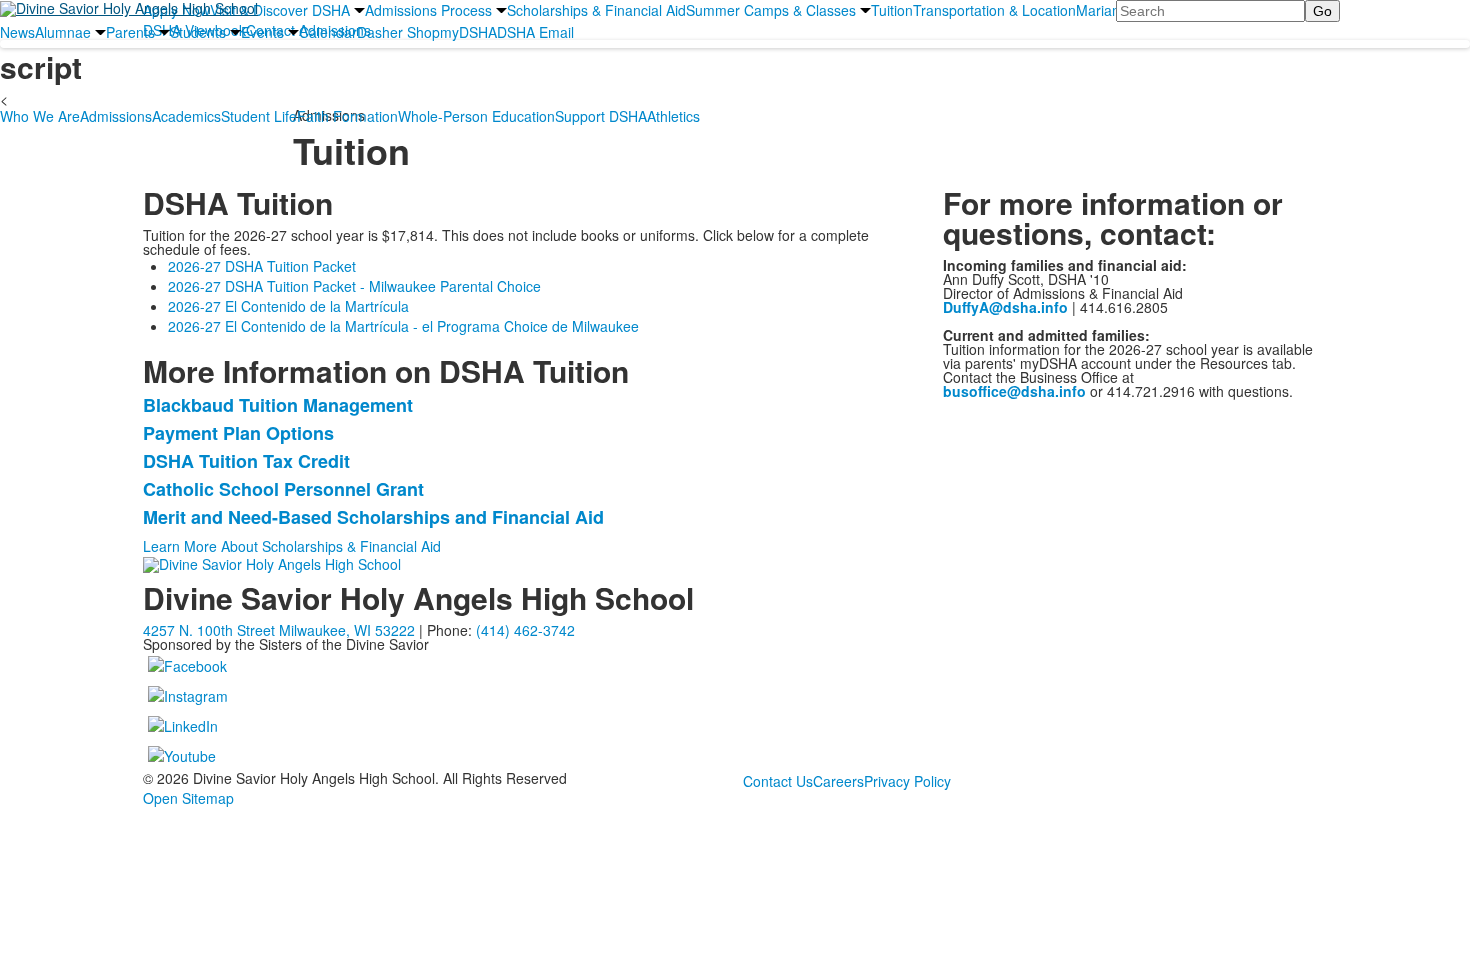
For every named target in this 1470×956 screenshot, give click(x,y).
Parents (130, 32)
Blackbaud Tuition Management (278, 405)
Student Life (259, 116)
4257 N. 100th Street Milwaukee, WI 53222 (279, 630)
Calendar (328, 32)
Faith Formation (347, 116)
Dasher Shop (398, 32)
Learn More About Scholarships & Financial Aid (292, 546)
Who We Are (40, 116)
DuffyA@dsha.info (1005, 307)
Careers (838, 781)
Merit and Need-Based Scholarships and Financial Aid (373, 517)
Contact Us (778, 781)
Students (198, 32)
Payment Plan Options (238, 433)
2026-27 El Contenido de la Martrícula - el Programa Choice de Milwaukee (403, 326)
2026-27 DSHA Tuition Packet (262, 266)
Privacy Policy (907, 781)
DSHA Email (535, 32)
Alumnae (63, 32)
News (17, 32)
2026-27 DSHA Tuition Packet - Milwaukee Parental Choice (354, 286)
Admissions (116, 116)
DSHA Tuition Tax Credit (246, 461)
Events (262, 32)
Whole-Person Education (476, 116)
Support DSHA (601, 116)
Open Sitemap (188, 798)
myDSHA (468, 32)
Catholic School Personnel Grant (283, 489)
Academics (186, 116)
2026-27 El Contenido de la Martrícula (288, 306)
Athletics (673, 116)
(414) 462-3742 (525, 630)
